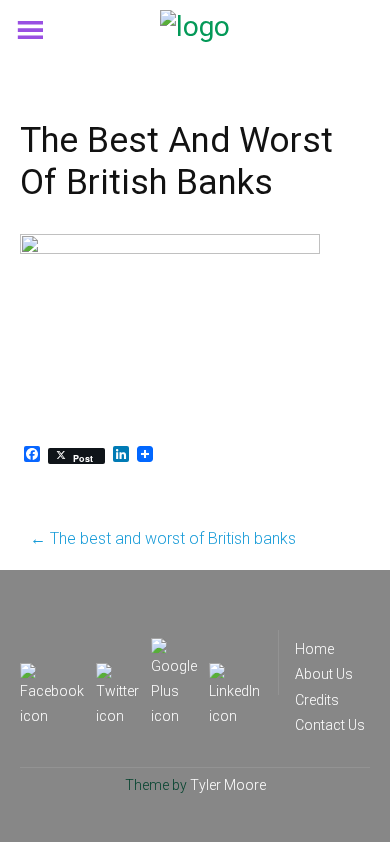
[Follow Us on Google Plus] (174, 650)
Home (314, 649)
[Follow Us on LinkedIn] (234, 675)
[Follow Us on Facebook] (52, 675)
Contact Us (330, 725)
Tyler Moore (228, 785)
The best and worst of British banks (163, 538)
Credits (317, 700)
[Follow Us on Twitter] (117, 675)
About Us (324, 674)
